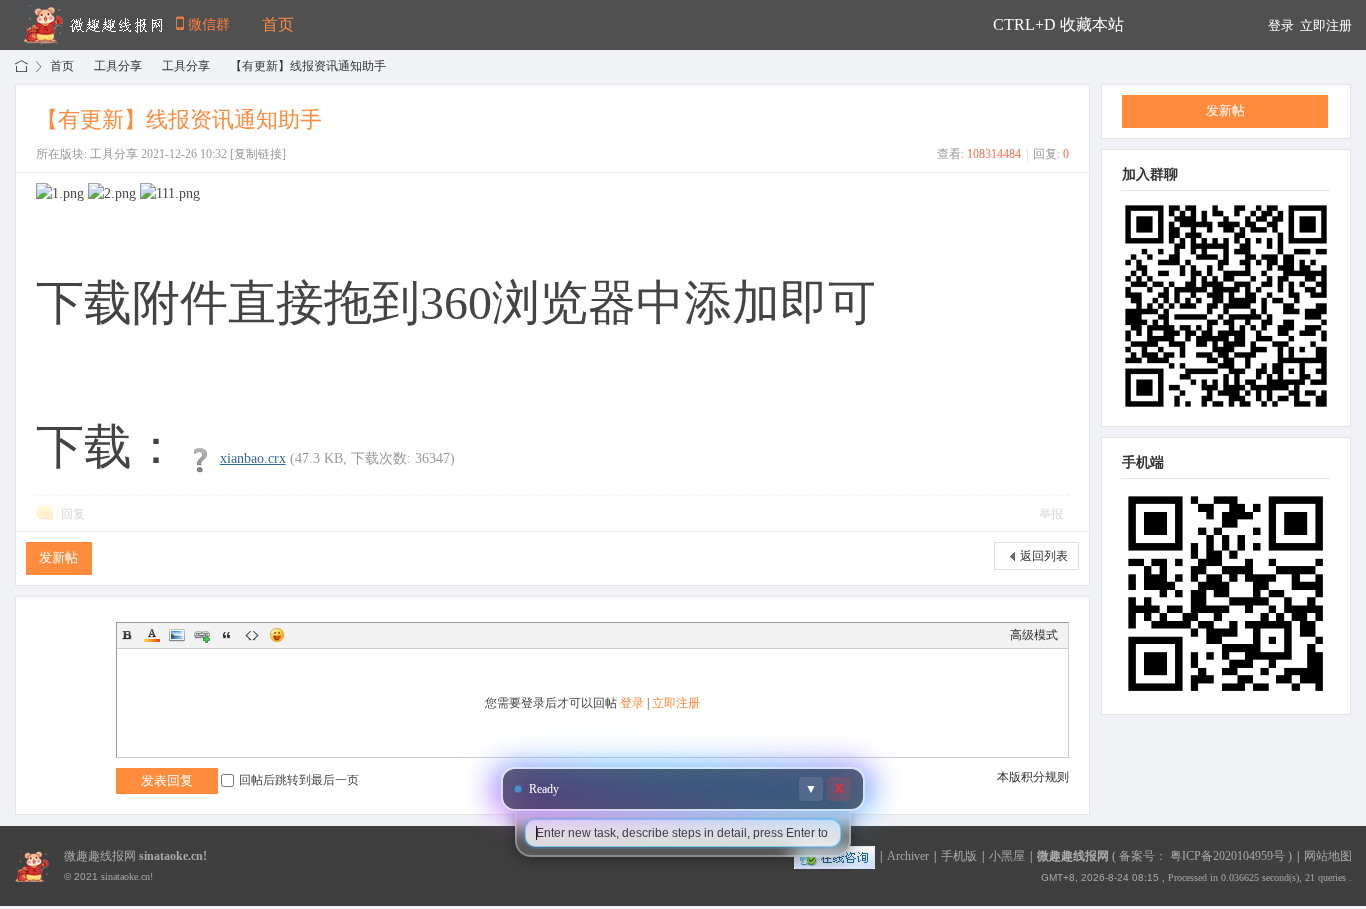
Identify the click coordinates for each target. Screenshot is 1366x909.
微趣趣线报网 (22, 66)
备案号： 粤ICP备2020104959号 (1202, 856)
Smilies (277, 635)
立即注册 (1326, 25)
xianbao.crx (253, 458)
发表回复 (167, 780)
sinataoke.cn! (173, 856)
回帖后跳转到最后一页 (299, 780)
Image (177, 635)
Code (252, 635)
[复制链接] (258, 154)
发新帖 (58, 557)
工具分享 (118, 66)
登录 (1281, 25)
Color (152, 635)
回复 (73, 514)
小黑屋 (1007, 856)
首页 (278, 24)
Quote (227, 635)
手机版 (959, 856)
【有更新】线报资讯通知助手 (308, 66)
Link (202, 635)
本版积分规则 (1033, 777)
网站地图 (1328, 856)
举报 (1051, 514)
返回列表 (1044, 556)
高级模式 (1034, 635)
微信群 (209, 24)
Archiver (908, 856)
